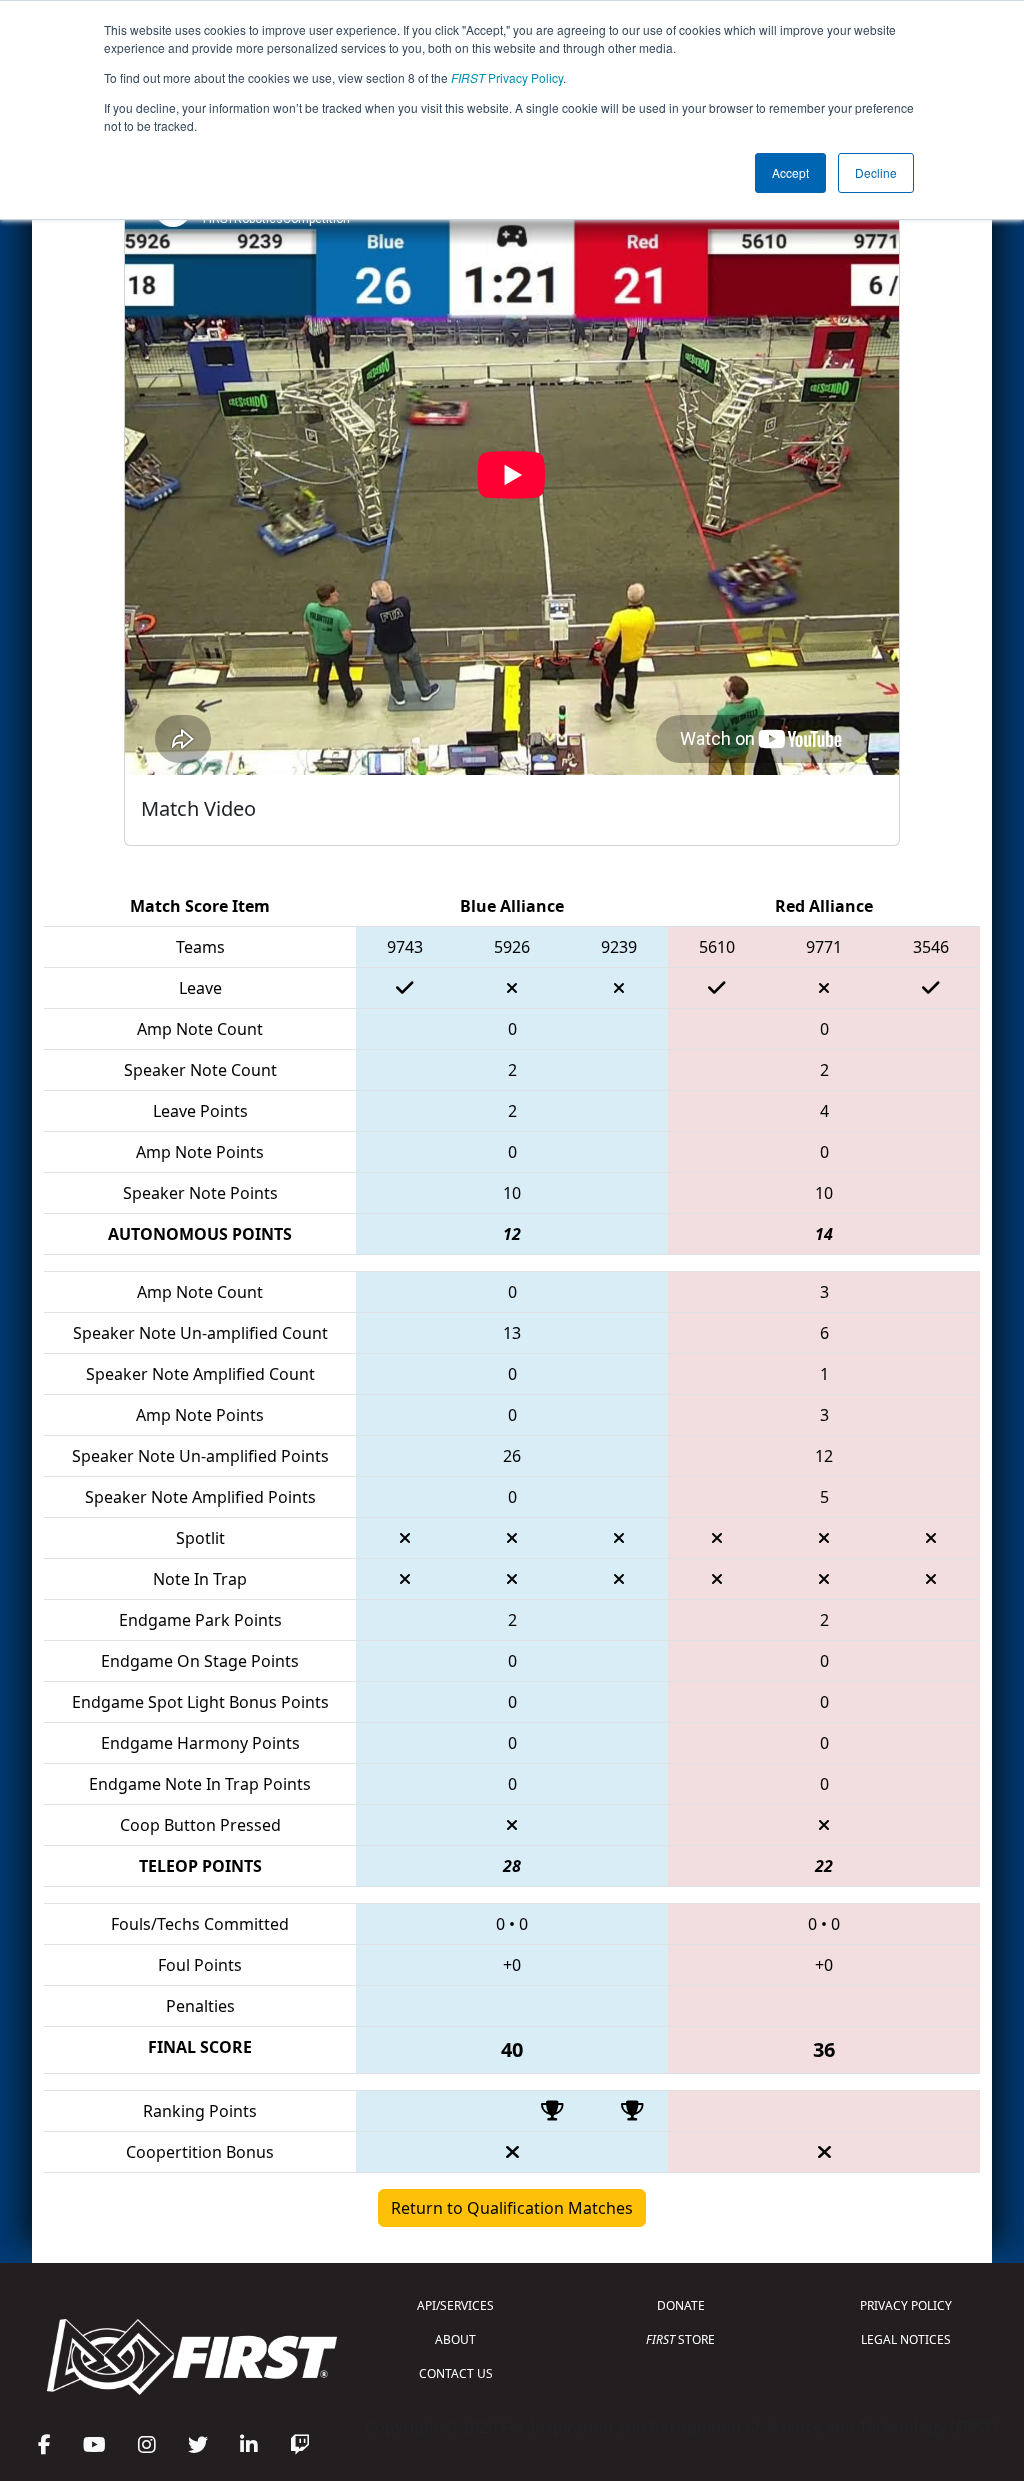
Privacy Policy (507, 77)
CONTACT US (456, 2373)
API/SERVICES (455, 2305)
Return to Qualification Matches (512, 2208)
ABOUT (455, 2339)
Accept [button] (790, 172)
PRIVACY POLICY (906, 2305)
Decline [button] (876, 172)
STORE (680, 2339)
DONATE (681, 2305)
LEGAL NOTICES (906, 2339)
